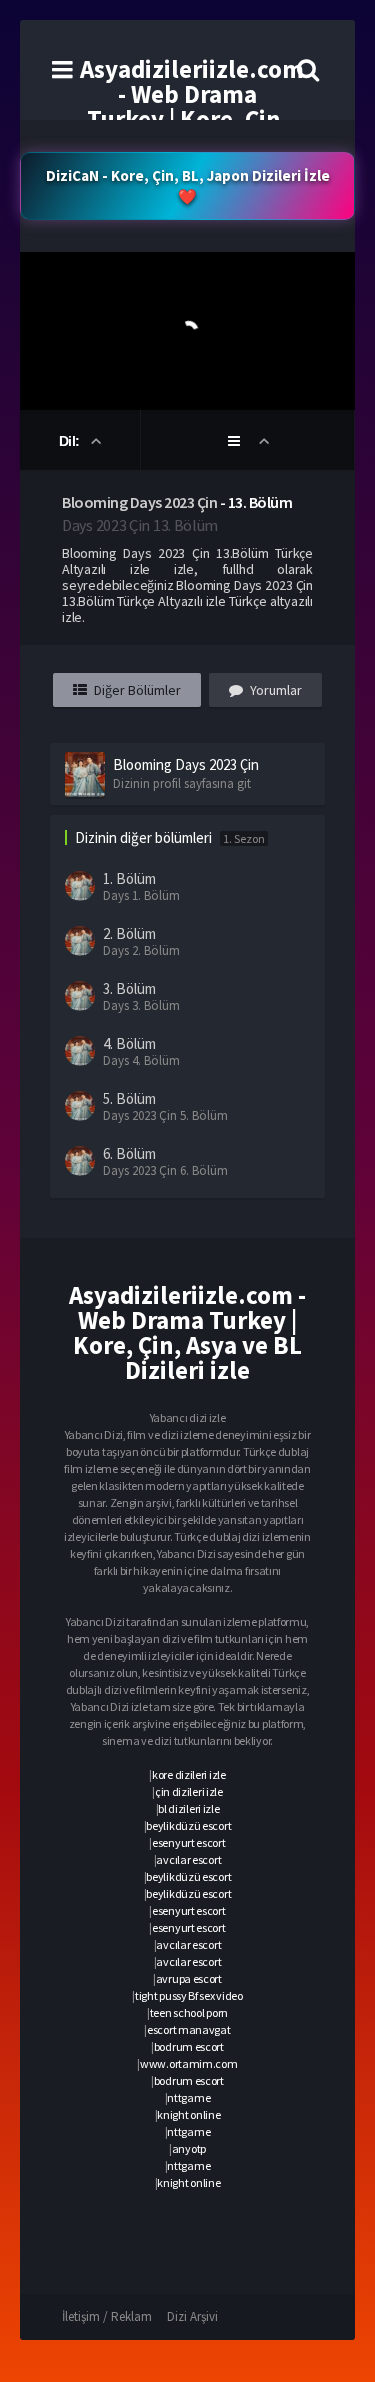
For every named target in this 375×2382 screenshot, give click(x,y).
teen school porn (189, 2012)
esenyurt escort (189, 1842)
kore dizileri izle (189, 1774)
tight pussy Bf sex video (189, 1995)
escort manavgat (189, 2029)
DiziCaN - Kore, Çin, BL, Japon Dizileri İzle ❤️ (188, 186)
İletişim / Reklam (107, 2316)
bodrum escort (189, 2046)
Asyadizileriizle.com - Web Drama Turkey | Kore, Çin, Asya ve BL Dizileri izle (192, 119)
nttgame (188, 2097)
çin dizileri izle (189, 1791)
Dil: (71, 441)
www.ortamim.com (189, 2063)
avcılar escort (188, 1859)
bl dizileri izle (188, 1808)
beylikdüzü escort (188, 1825)
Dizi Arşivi (192, 2316)
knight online (188, 2114)
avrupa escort (189, 1978)
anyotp (189, 2148)
